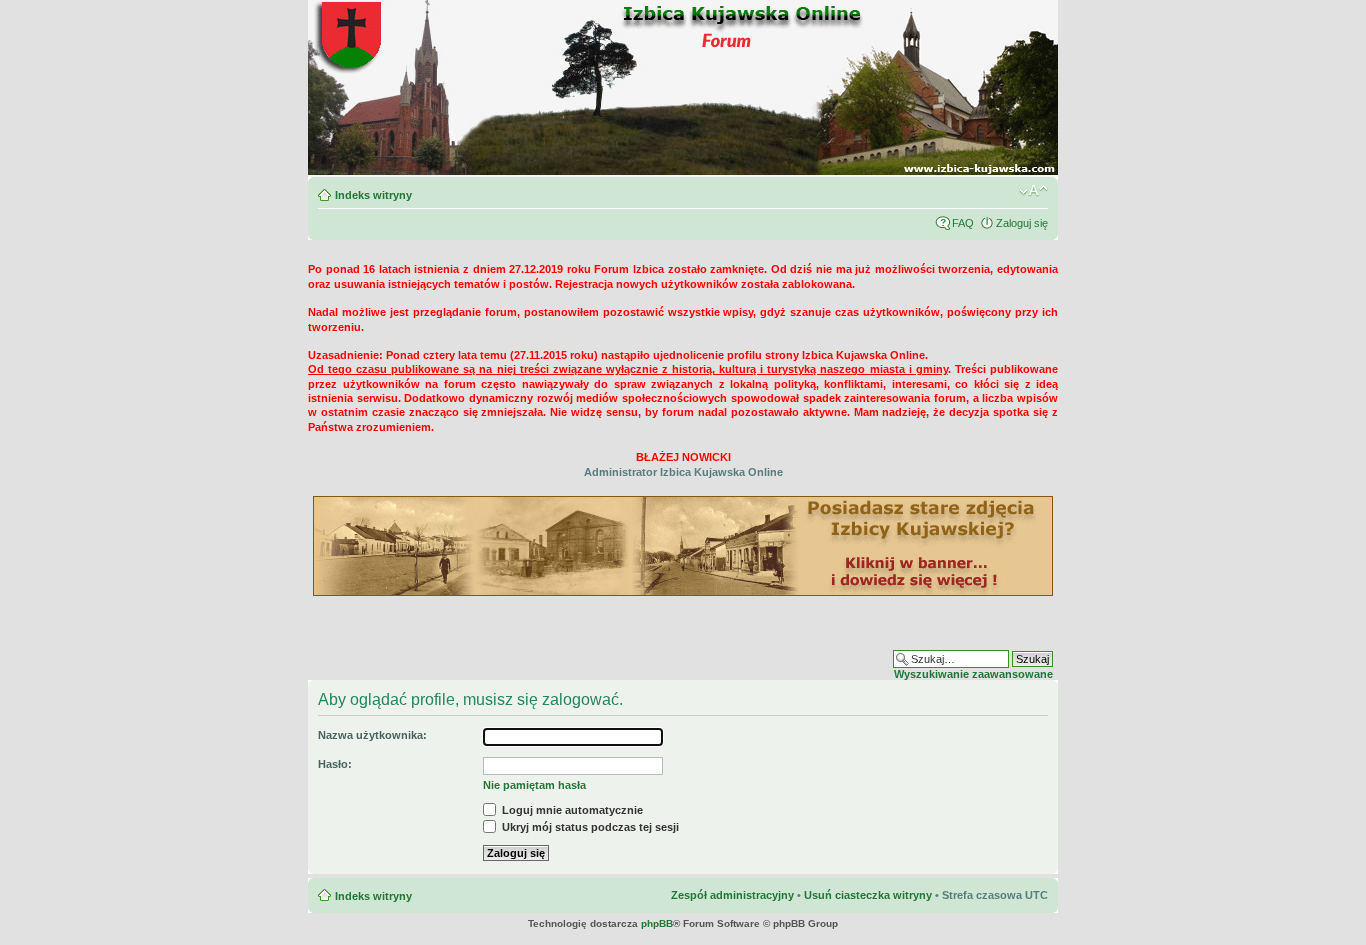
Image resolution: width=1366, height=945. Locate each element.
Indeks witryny (373, 195)
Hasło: (335, 764)
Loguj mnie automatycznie (571, 810)
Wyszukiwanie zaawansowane (973, 674)
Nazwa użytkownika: (372, 735)
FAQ (963, 223)
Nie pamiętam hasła (534, 785)
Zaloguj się (1022, 223)
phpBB (657, 923)
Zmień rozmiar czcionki (1033, 191)
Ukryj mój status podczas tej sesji (589, 827)
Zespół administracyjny (732, 895)
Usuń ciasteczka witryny (868, 895)
